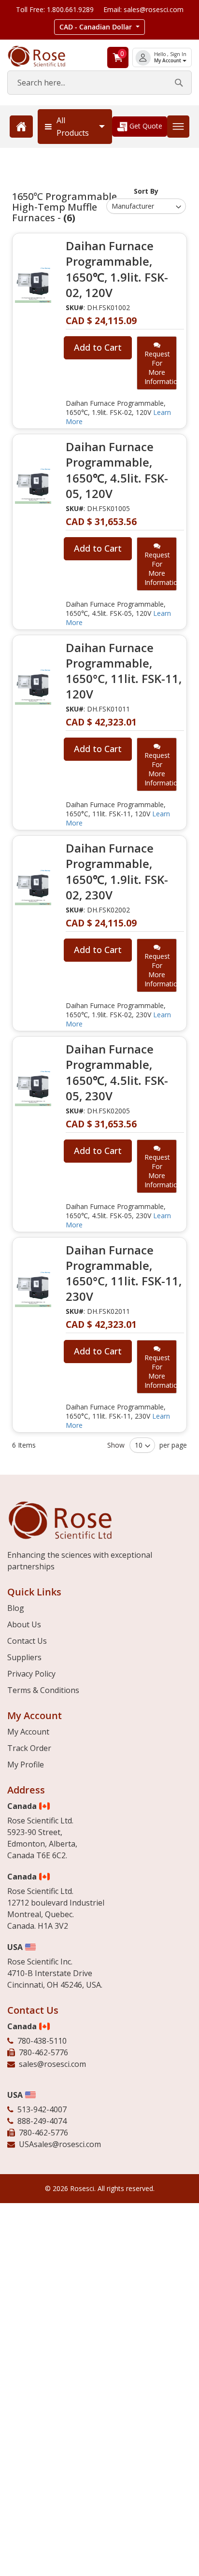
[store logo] (44, 56)
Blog (16, 1608)
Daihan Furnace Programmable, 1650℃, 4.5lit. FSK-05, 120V (117, 470)
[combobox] (99, 83)
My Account (168, 61)
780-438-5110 (42, 2041)
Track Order (29, 1748)
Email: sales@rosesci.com (143, 9)
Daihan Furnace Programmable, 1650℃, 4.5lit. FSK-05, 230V (117, 1073)
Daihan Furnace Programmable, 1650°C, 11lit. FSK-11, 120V (124, 671)
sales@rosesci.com (52, 2064)
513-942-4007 (42, 2109)
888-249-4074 (42, 2121)
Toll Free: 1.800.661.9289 (55, 9)
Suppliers (24, 1657)
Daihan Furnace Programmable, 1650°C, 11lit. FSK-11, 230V (124, 1273)
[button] (99, 27)
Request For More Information (161, 368)
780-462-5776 (43, 2052)
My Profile (26, 1765)
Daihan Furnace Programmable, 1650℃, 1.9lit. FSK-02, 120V (117, 269)
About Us (24, 1624)
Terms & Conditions (43, 1690)
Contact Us (27, 1641)
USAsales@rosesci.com (60, 2144)
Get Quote (145, 126)
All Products (73, 127)
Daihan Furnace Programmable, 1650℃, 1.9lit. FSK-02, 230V (117, 872)
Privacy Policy (31, 1674)
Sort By (146, 191)
